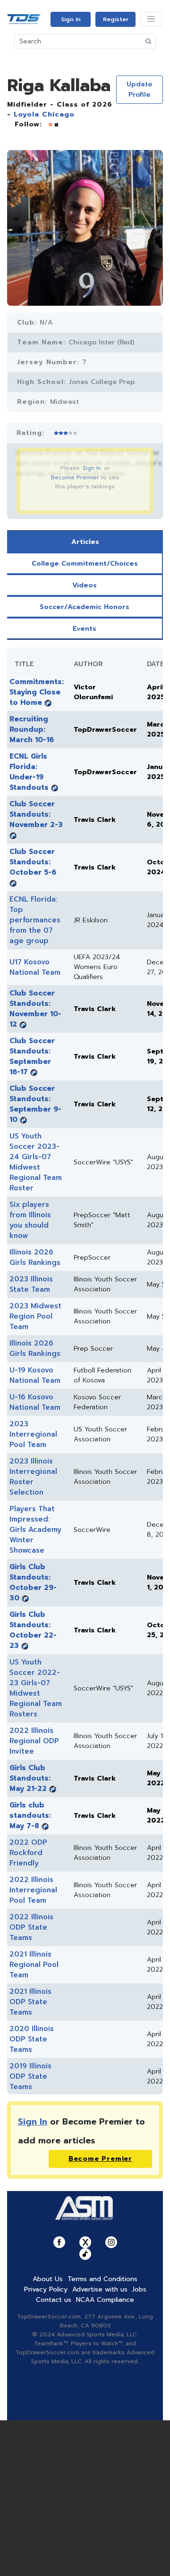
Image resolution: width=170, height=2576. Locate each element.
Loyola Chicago (44, 114)
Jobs (139, 2289)
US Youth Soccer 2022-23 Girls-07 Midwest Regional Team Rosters (36, 1688)
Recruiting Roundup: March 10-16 (32, 729)
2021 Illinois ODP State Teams (30, 2002)
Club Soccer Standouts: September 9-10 (35, 1104)
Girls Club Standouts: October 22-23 (33, 1630)
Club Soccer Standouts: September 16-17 (32, 1056)
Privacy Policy (46, 2289)
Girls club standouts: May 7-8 (30, 1815)
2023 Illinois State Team (31, 1284)
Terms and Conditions (102, 2279)
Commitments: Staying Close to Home (37, 692)
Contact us (54, 2300)
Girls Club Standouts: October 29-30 (33, 1582)
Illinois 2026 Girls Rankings (35, 1257)
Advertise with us (100, 2289)
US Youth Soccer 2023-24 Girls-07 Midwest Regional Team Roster (36, 1162)
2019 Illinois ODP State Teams (30, 2076)
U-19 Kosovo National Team (35, 1375)
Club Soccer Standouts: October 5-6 (33, 862)
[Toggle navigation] (151, 19)
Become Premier (75, 477)
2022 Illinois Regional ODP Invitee (34, 1741)
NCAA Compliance (105, 2300)
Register (116, 19)
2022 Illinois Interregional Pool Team (33, 1890)
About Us (48, 2279)
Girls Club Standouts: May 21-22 (30, 1778)
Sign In (71, 19)
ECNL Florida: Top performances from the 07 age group (35, 920)
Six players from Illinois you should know (30, 1220)
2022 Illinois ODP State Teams (31, 1927)
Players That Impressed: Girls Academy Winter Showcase (35, 1530)
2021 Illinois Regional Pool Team (34, 1965)
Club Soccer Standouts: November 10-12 (35, 1009)
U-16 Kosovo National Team (35, 1402)
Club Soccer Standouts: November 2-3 (36, 814)
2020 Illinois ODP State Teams (32, 2039)
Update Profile (139, 89)
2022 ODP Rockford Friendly (28, 1853)
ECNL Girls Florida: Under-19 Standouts (29, 772)
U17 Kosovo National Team (35, 967)
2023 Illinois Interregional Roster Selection (33, 1477)
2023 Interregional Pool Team (33, 1434)
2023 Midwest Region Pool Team (35, 1316)
